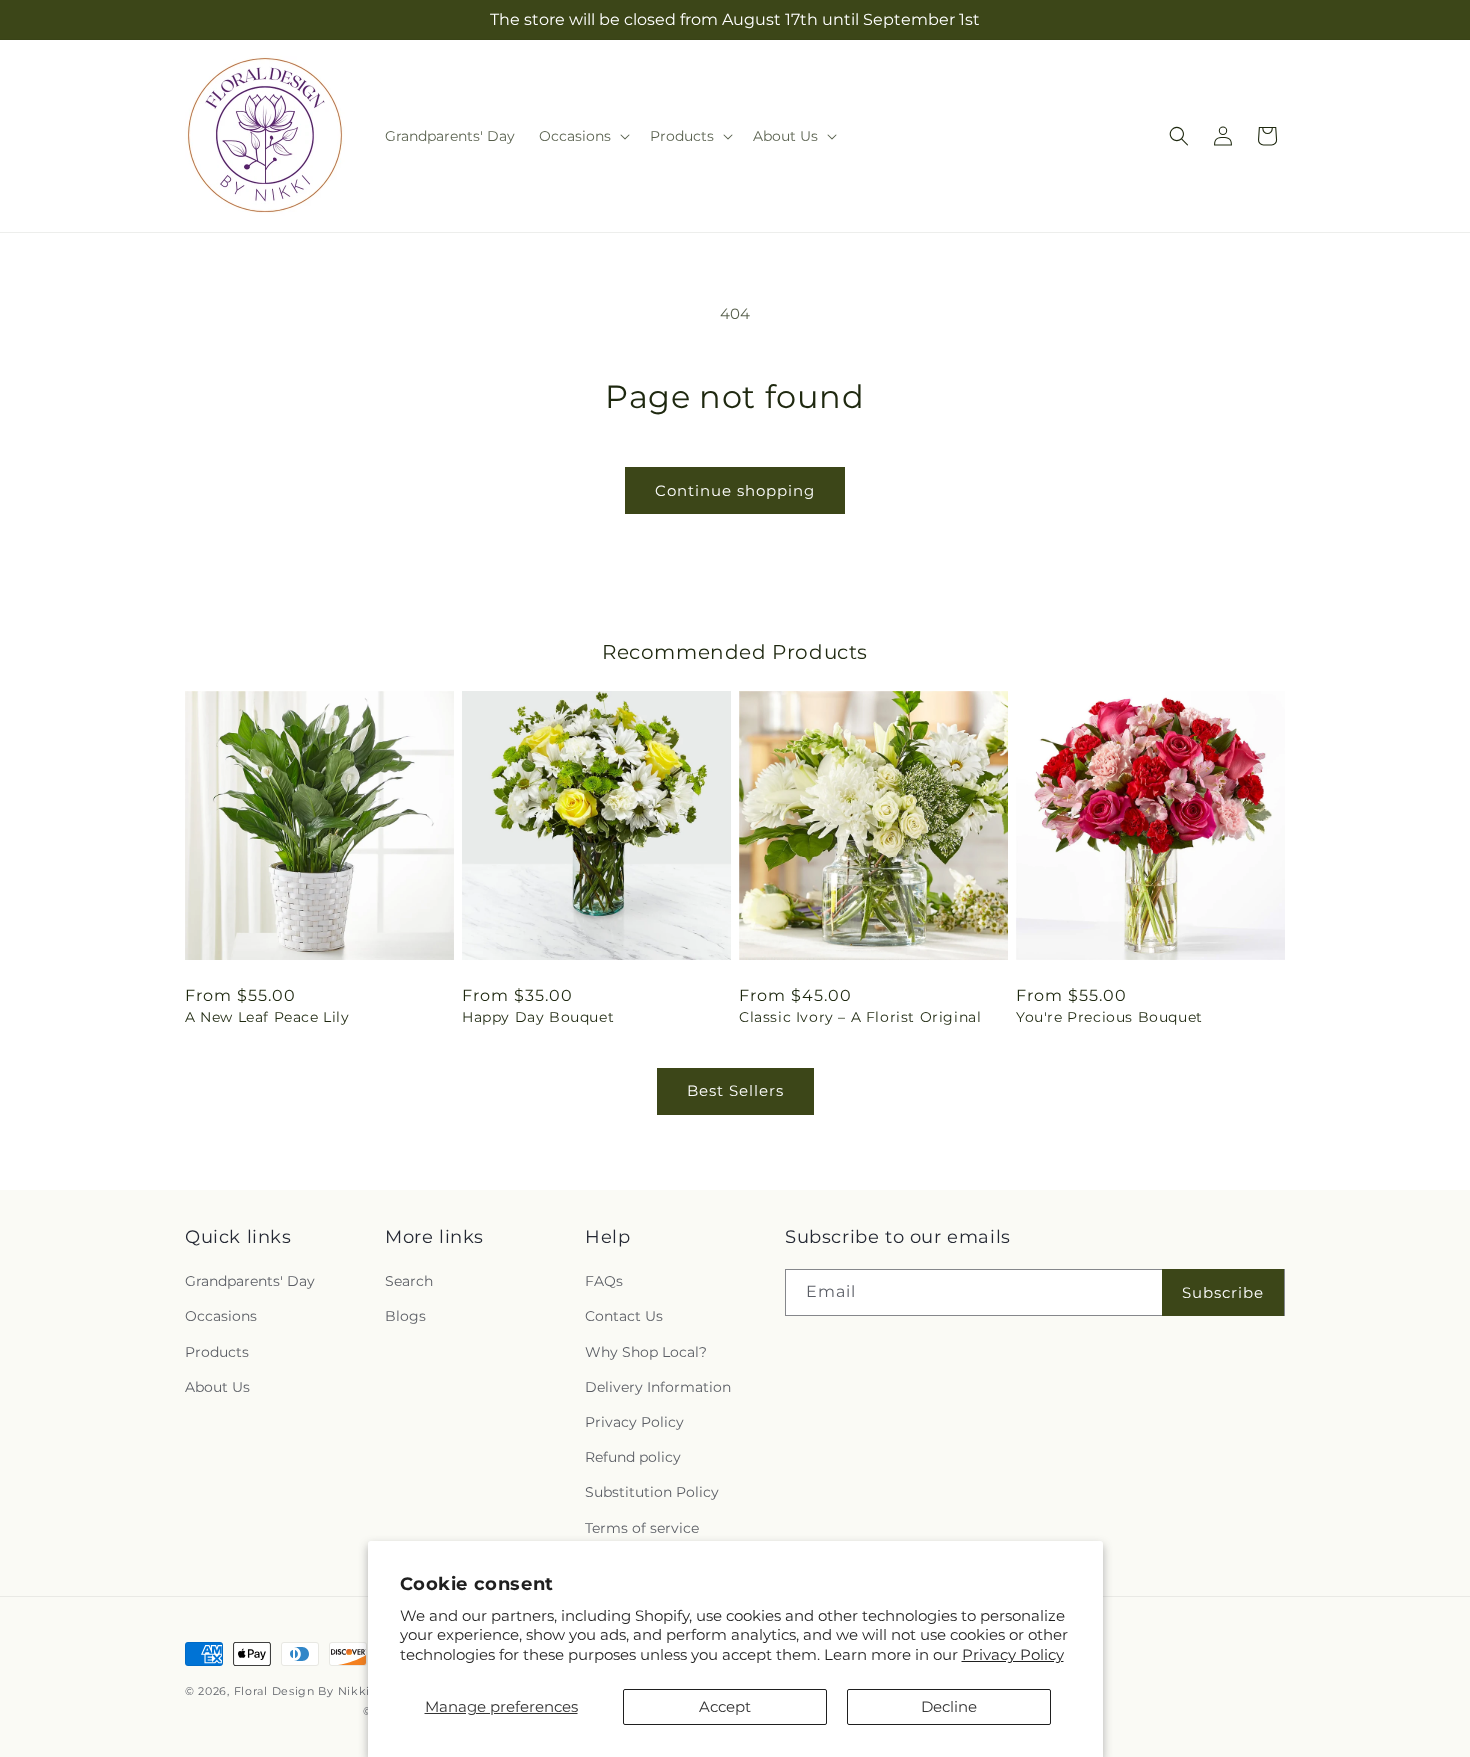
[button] (582, 136)
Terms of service (642, 1528)
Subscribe (1223, 1292)
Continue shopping (735, 490)
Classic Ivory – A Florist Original (860, 1017)
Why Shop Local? (646, 1352)
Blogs (405, 1316)
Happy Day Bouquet (538, 1017)
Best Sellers (735, 1090)
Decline (949, 1706)
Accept (725, 1706)
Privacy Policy (1013, 1654)
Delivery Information (658, 1387)
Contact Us (624, 1316)
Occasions (221, 1316)
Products (217, 1352)
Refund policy (633, 1457)
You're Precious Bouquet (1109, 1017)
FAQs (604, 1281)
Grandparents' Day (250, 1281)
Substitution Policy (652, 1492)
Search (409, 1281)
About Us (217, 1387)
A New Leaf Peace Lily (267, 1017)
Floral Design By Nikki (302, 1691)
